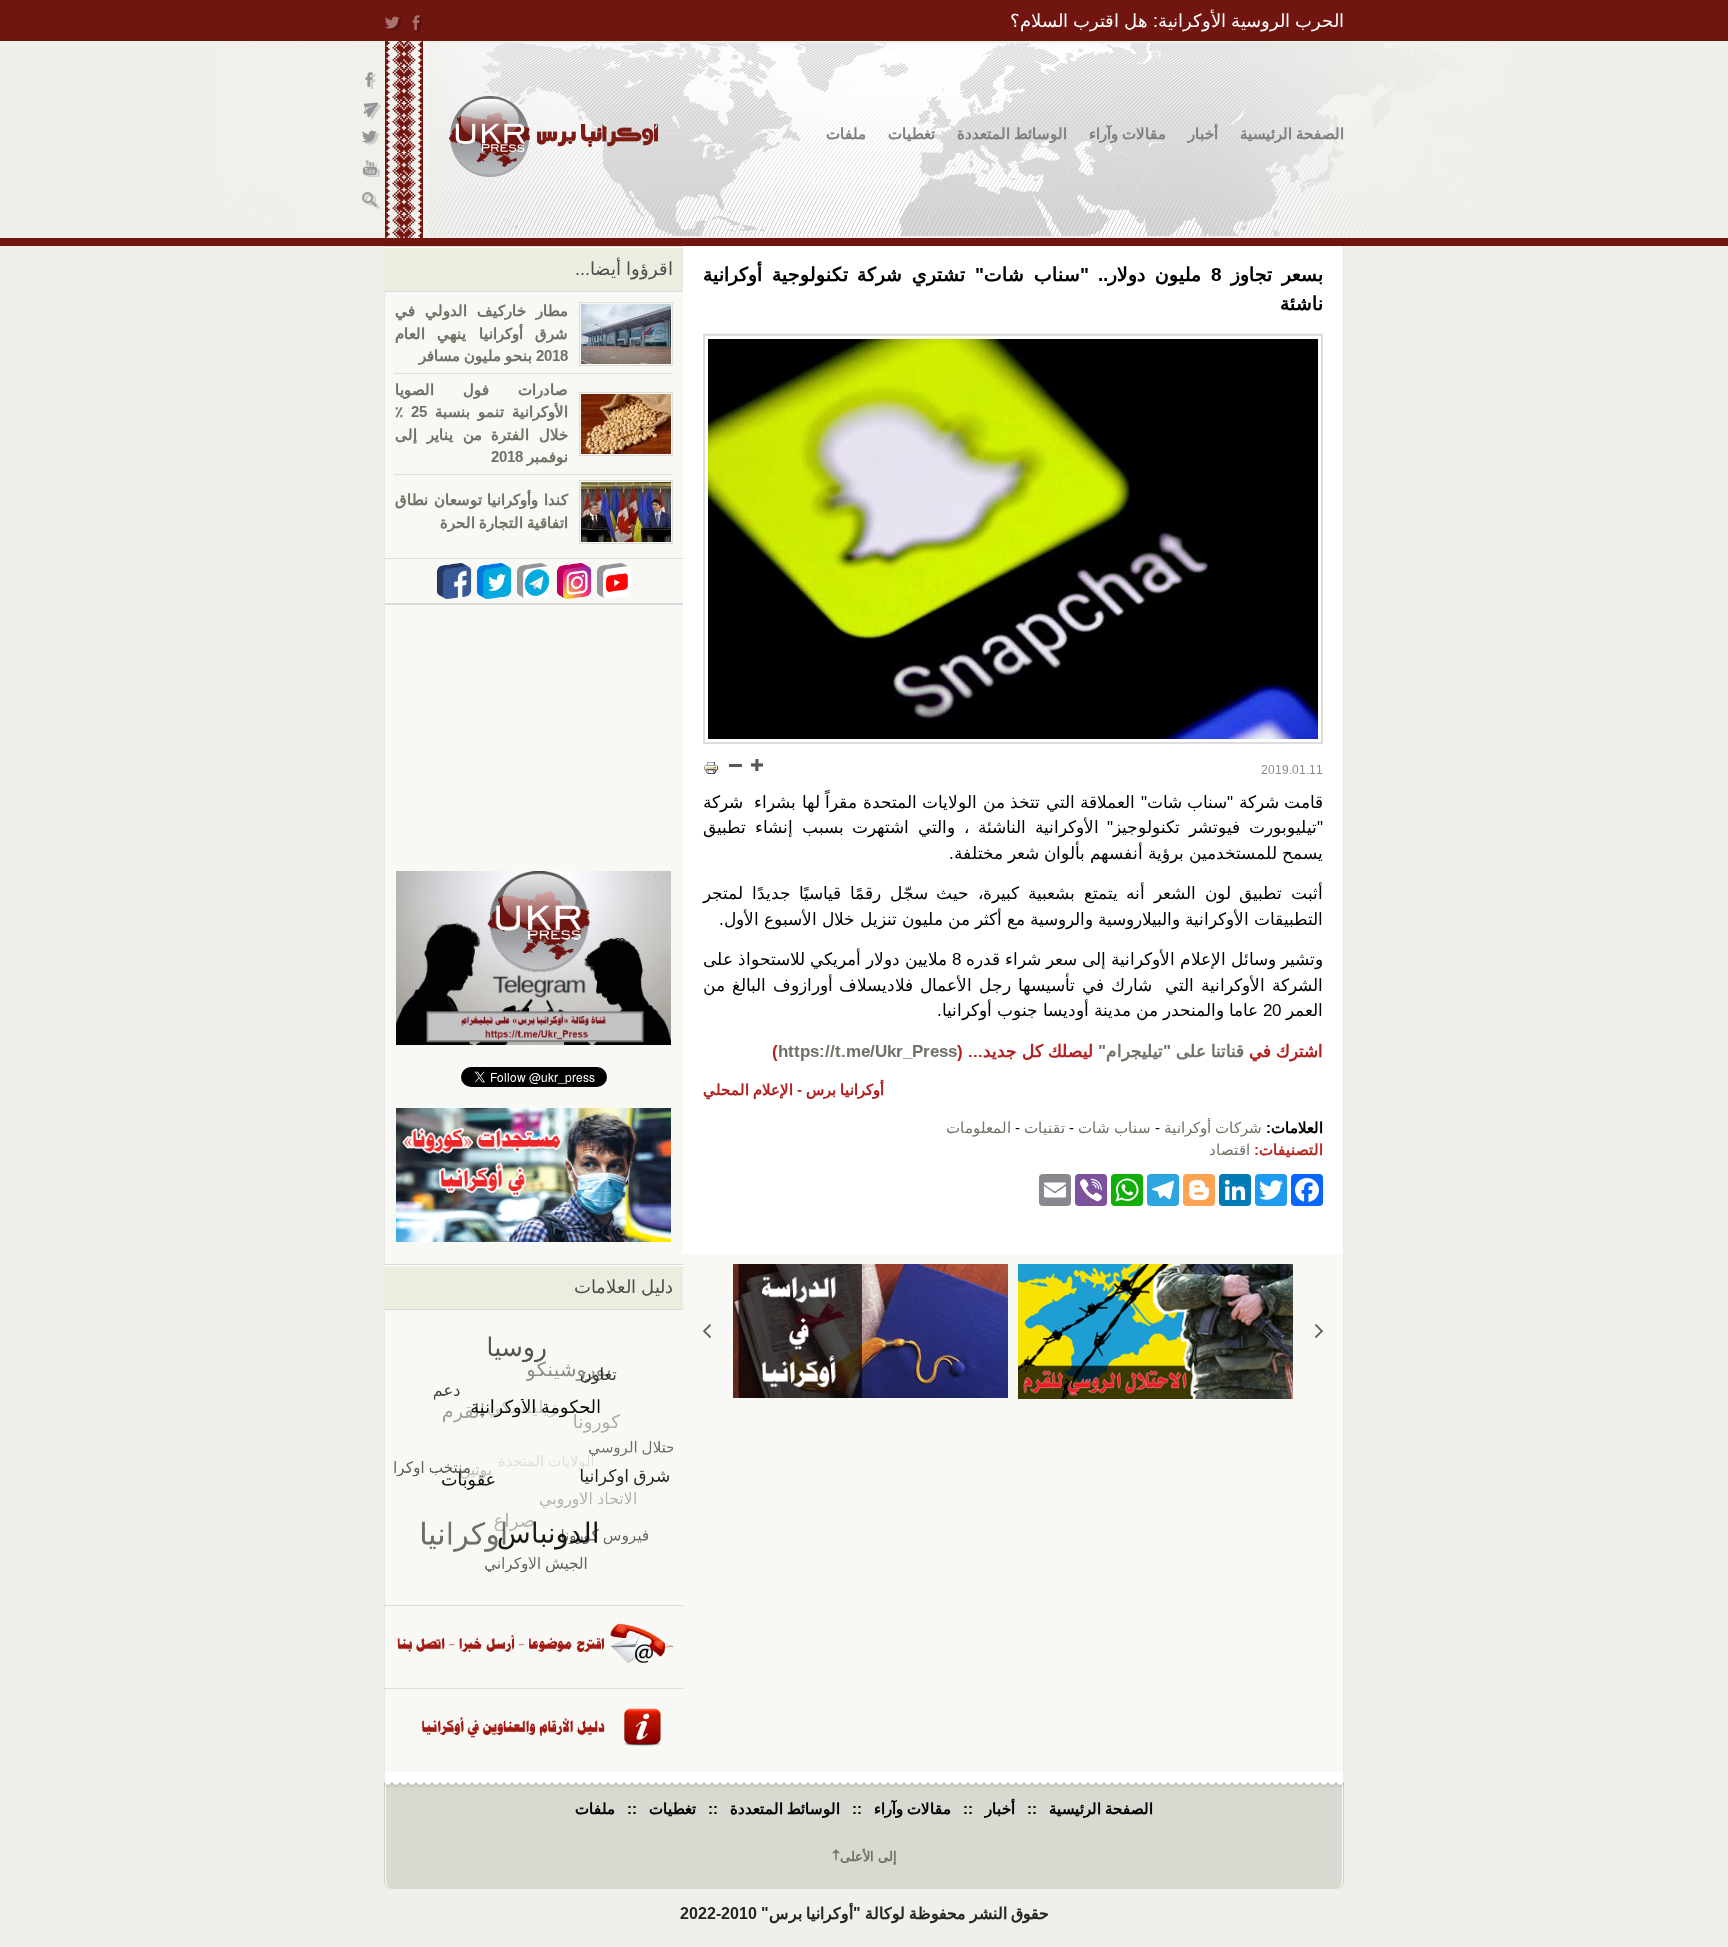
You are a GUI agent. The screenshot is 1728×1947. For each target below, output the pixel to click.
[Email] (1055, 1189)
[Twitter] (1271, 1189)
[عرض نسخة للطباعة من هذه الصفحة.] (711, 767)
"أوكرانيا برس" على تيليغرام (371, 110)
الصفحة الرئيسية (1292, 133)
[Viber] (1091, 1189)
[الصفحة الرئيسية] (553, 136)
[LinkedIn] (1235, 1189)
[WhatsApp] (1127, 1189)
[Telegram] (1163, 1189)
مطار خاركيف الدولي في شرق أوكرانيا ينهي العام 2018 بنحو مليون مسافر (481, 333)
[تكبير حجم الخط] (756, 765)
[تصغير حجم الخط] (736, 765)
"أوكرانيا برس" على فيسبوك (371, 80)
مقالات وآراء (1127, 133)
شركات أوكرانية (1213, 1127)
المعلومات (978, 1127)
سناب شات (1114, 1127)
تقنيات (1044, 1127)
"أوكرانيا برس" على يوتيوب (371, 170)
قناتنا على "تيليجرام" (1171, 1051)
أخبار (1203, 133)
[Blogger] (1199, 1189)
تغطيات (911, 133)
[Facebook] (1307, 1189)
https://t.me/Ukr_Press (867, 1051)
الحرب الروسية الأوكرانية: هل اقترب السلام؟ (1177, 21)
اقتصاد (1229, 1149)
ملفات (846, 133)
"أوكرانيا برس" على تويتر (371, 140)
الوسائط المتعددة (1012, 133)
